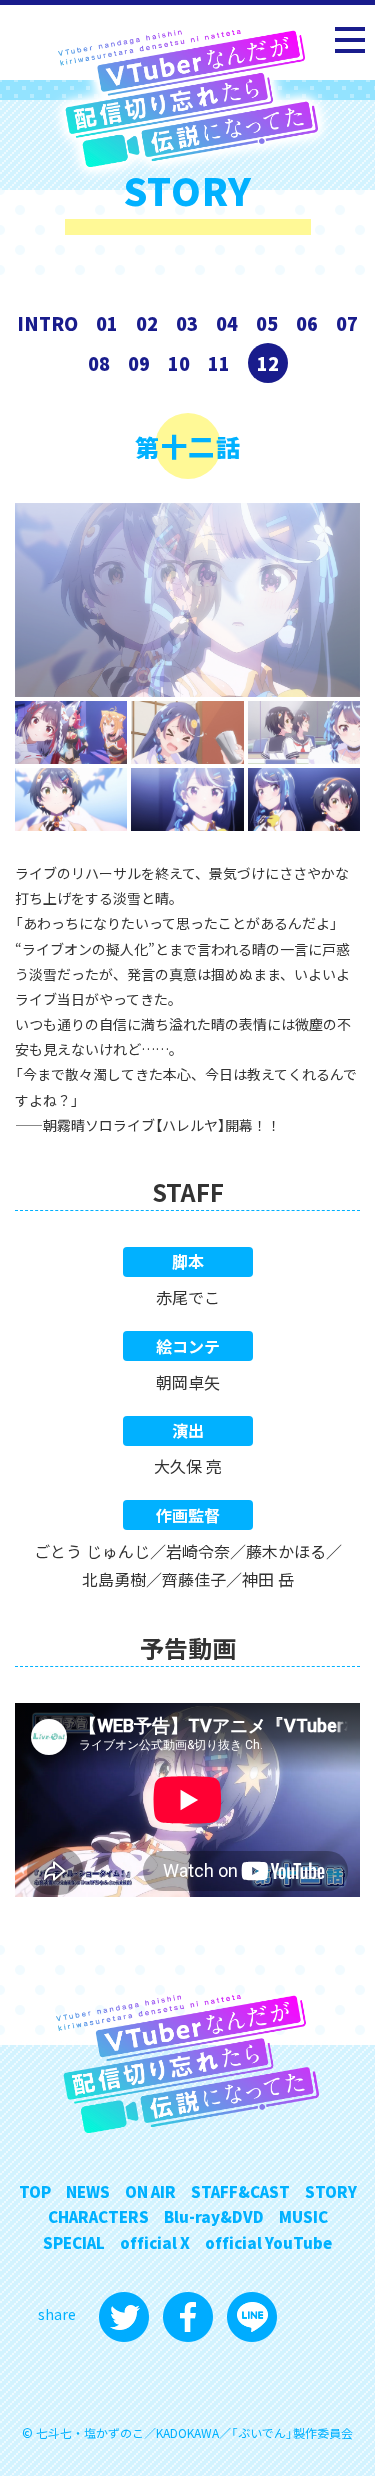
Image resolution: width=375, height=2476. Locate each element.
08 (99, 363)
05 (267, 323)
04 (227, 323)
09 (139, 363)
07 (347, 323)
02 (147, 323)
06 (307, 323)
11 (219, 363)
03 (187, 323)
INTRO (47, 323)
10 (179, 363)
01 (107, 323)
